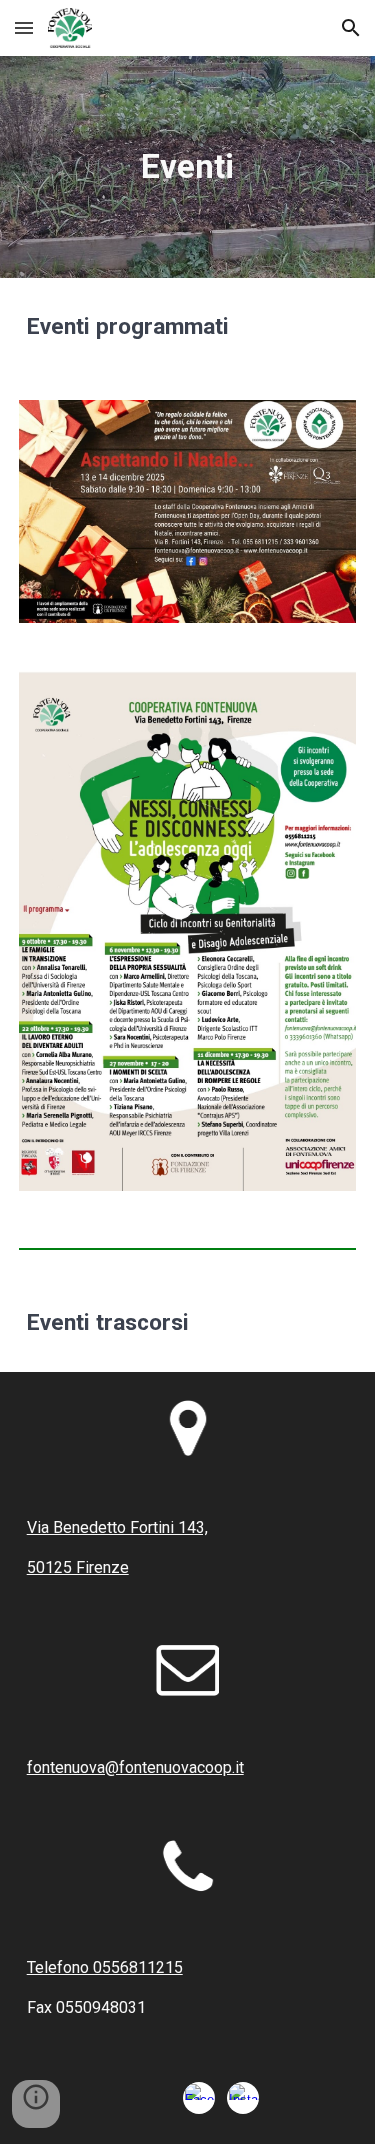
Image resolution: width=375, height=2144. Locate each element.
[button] (24, 27)
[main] (188, 167)
